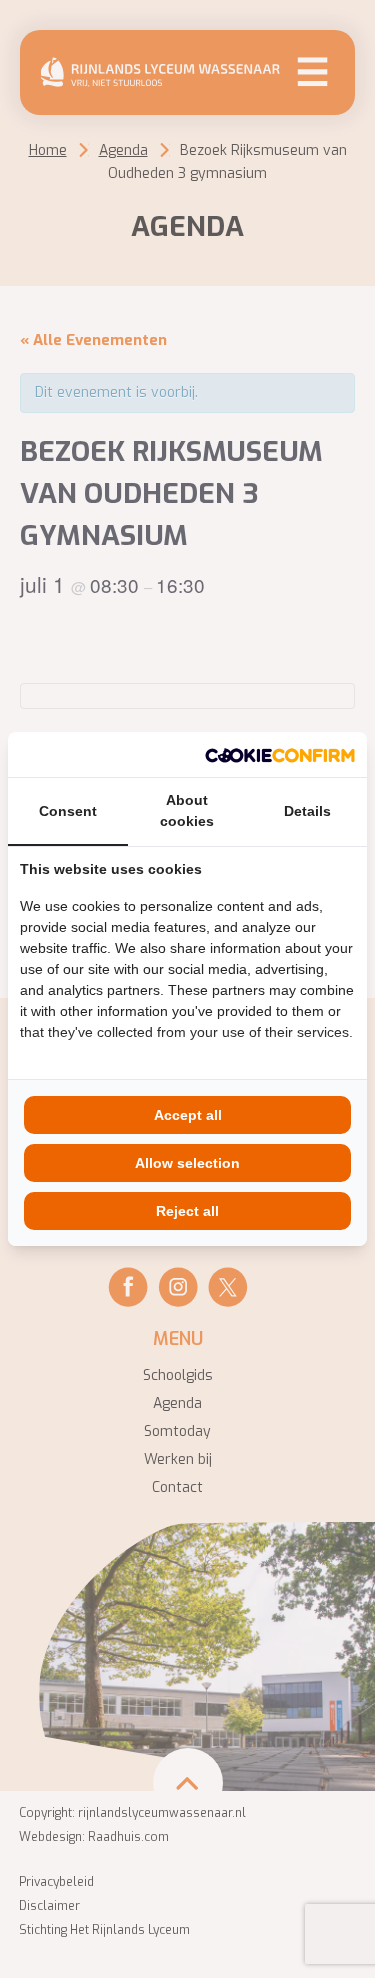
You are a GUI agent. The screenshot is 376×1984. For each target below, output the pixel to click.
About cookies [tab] (187, 810)
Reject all (187, 1211)
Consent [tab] (68, 811)
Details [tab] (307, 811)
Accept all (188, 1115)
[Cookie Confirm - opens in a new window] (280, 754)
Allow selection (187, 1163)
